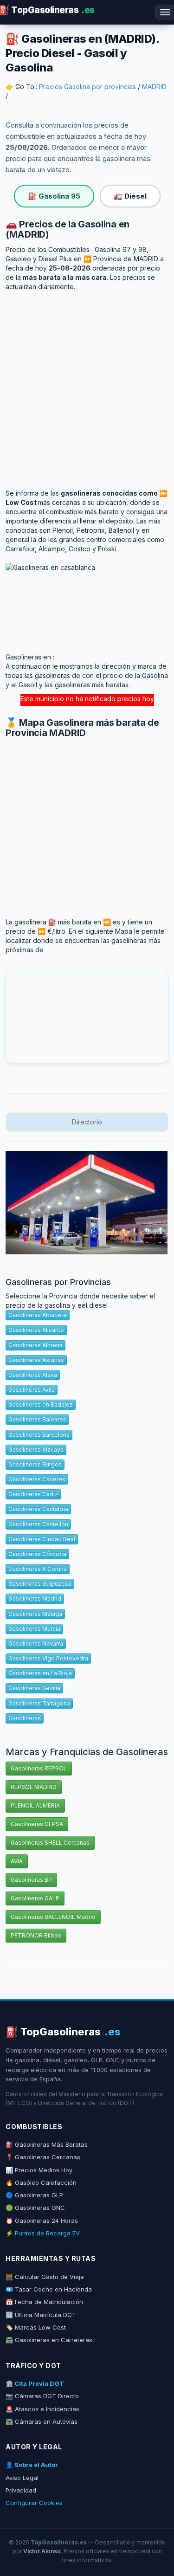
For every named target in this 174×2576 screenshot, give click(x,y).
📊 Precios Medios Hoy (39, 2170)
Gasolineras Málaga (35, 1614)
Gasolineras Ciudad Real (42, 1539)
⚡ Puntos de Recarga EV (43, 2233)
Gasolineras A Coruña (38, 1569)
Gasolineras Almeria (35, 1345)
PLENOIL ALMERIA (35, 1805)
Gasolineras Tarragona (39, 1703)
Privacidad (21, 2490)
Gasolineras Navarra (36, 1643)
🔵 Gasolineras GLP (34, 2195)
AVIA (17, 1861)
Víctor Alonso (42, 2551)
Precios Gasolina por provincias (87, 87)
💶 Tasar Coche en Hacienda (49, 2289)
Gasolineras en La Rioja (40, 1673)
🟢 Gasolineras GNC (35, 2208)
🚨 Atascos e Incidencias (42, 2409)
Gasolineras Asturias (36, 1360)
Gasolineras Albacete (38, 1315)
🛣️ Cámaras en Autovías (42, 2421)
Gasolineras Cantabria (38, 1509)
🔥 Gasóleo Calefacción (41, 2182)
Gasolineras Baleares (37, 1419)
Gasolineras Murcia (34, 1629)
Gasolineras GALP (35, 1898)
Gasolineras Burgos (35, 1464)
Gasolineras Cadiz (33, 1494)
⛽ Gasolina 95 (54, 196)
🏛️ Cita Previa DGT (35, 2383)
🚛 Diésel (130, 196)
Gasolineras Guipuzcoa (40, 1584)
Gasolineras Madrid (35, 1598)
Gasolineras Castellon (38, 1524)
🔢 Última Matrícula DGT (41, 2315)
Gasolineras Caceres (37, 1479)
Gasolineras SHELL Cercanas (50, 1843)
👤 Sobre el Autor (32, 2465)
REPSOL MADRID (34, 1787)
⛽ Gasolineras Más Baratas (47, 2144)
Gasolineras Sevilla (34, 1688)
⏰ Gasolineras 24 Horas (42, 2221)
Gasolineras (25, 1718)
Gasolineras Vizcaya (36, 1449)
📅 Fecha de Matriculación (44, 2302)
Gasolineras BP (31, 1880)
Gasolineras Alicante (36, 1330)
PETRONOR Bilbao (36, 1935)
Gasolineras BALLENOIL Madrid (53, 1917)
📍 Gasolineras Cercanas (43, 2157)
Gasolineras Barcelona (39, 1435)
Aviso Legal (22, 2478)
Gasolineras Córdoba (37, 1554)
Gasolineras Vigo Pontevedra (48, 1658)
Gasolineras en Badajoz (41, 1404)
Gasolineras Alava (33, 1375)
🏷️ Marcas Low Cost (36, 2327)
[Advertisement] (87, 383)
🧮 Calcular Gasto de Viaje (45, 2277)
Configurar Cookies (34, 2503)
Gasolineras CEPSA (37, 1824)
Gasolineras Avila (32, 1390)
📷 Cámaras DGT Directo (42, 2396)
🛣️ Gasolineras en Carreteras (49, 2340)
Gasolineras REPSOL (39, 1768)
